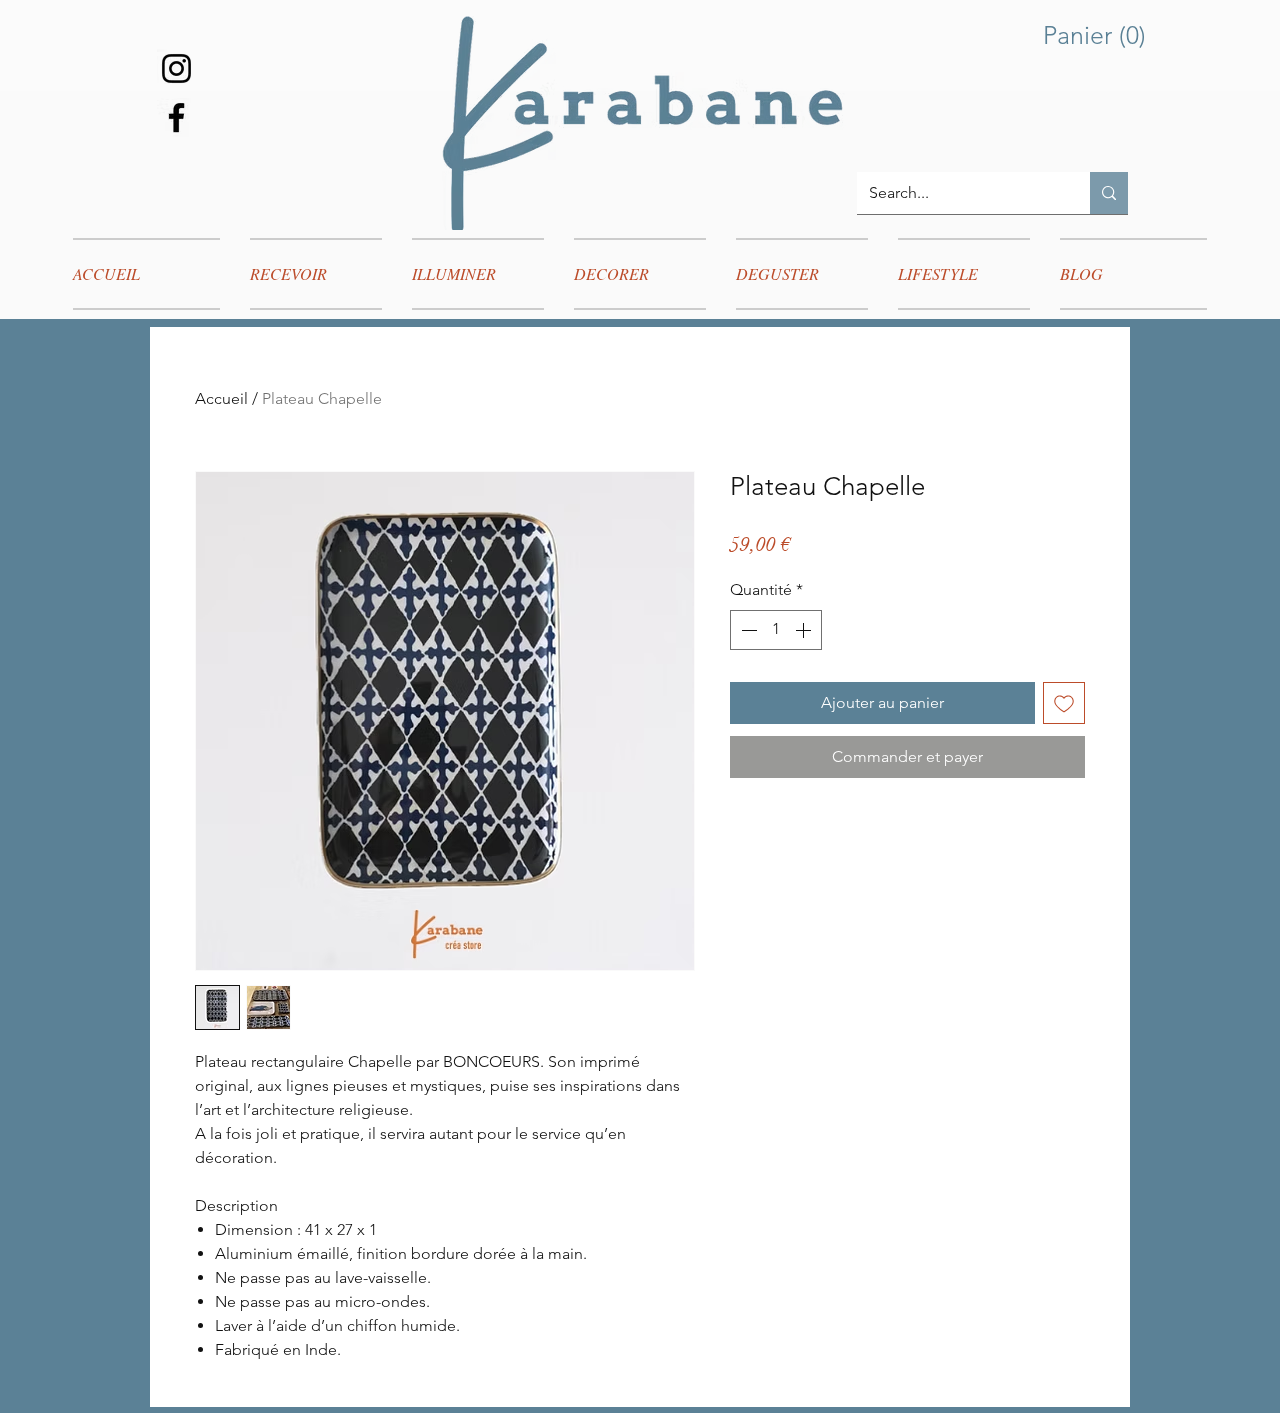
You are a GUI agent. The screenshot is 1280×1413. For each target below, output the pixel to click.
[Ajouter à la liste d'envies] (1064, 703)
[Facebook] (176, 117)
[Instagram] (176, 68)
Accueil (221, 398)
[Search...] (1109, 193)
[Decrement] (747, 630)
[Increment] (805, 630)
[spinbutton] (776, 630)
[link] (1099, 35)
